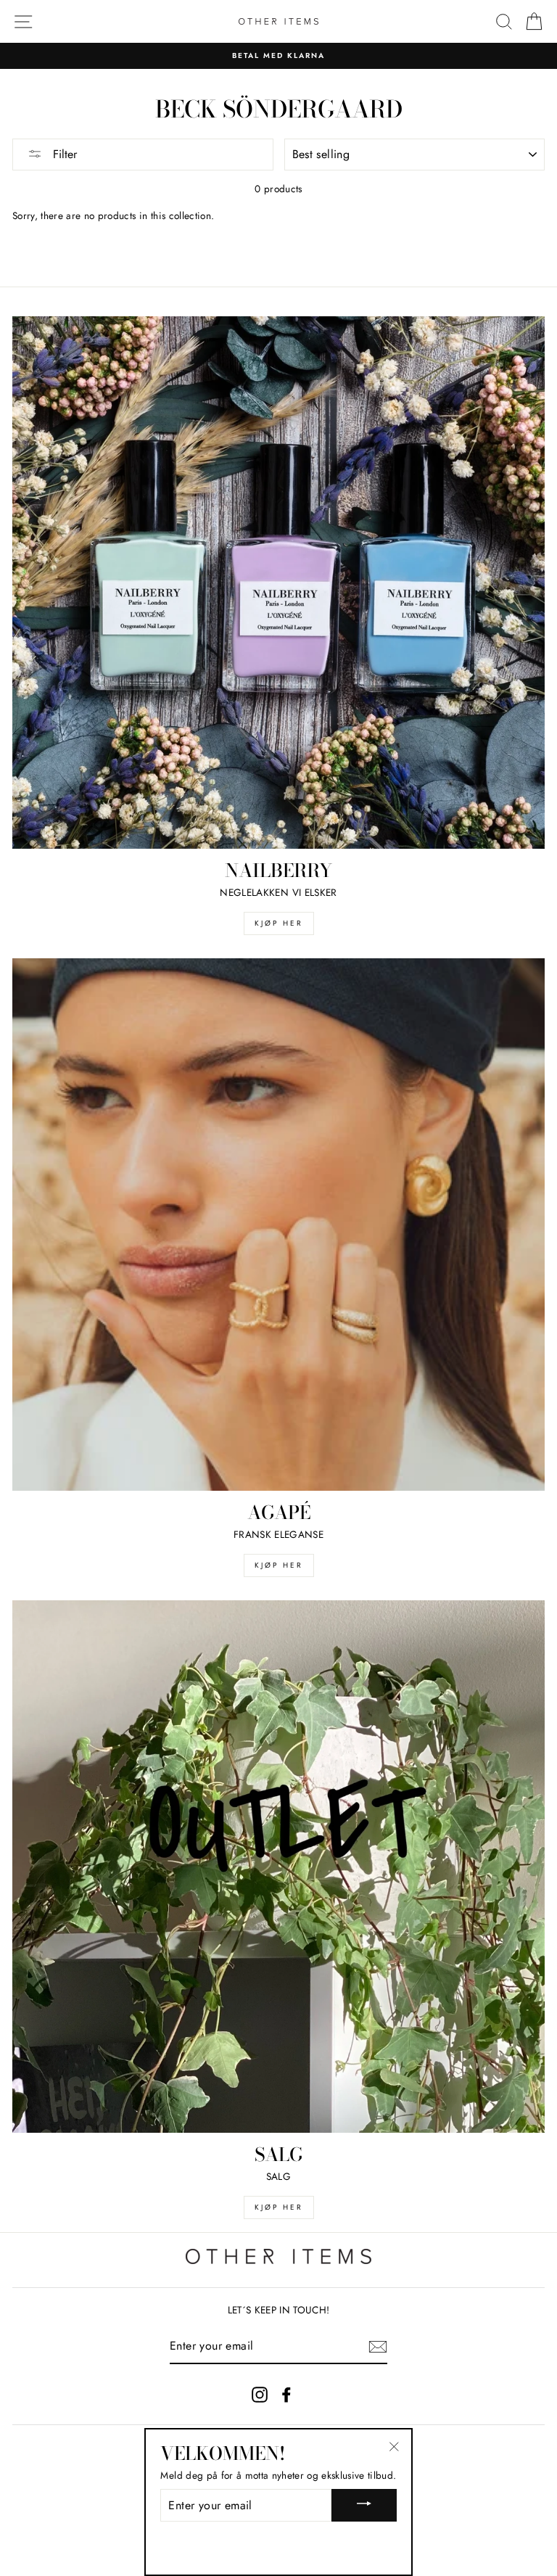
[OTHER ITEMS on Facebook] (286, 2394)
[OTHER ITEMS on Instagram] (260, 2394)
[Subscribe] (378, 2347)
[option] (278, 56)
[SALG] (278, 1867)
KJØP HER (279, 923)
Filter (63, 154)
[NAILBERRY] (278, 583)
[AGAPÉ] (278, 1225)
